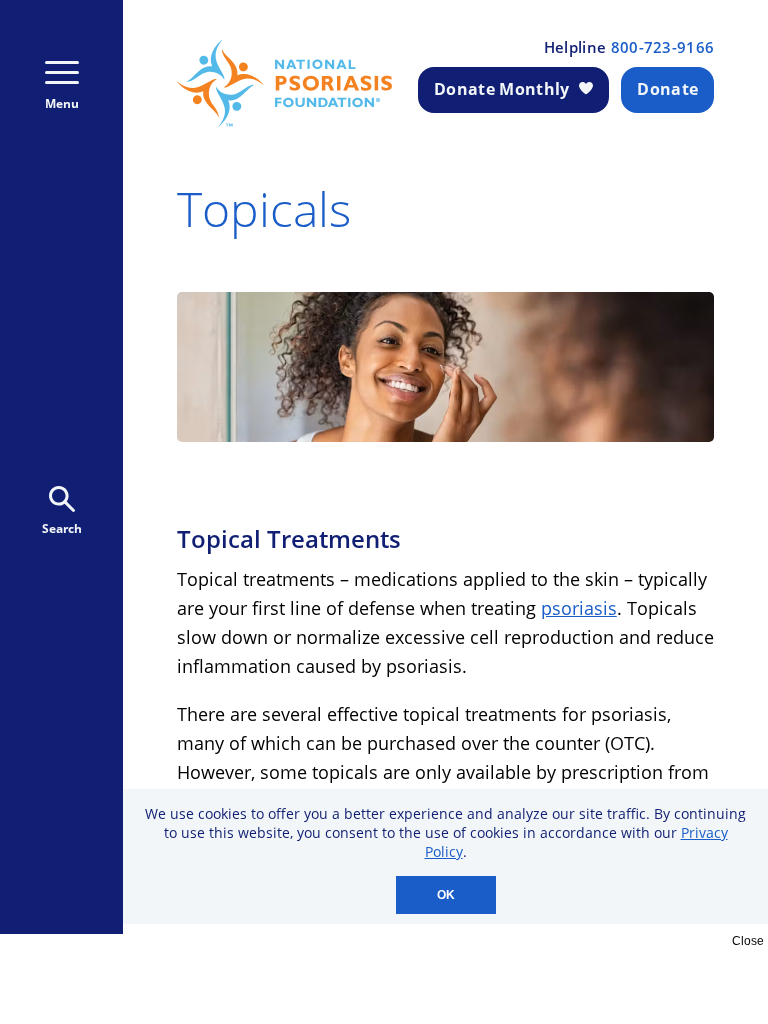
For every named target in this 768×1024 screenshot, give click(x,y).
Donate (667, 89)
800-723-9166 (663, 47)
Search (62, 528)
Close (748, 941)
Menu (62, 103)
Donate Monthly (501, 89)
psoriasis (579, 608)
